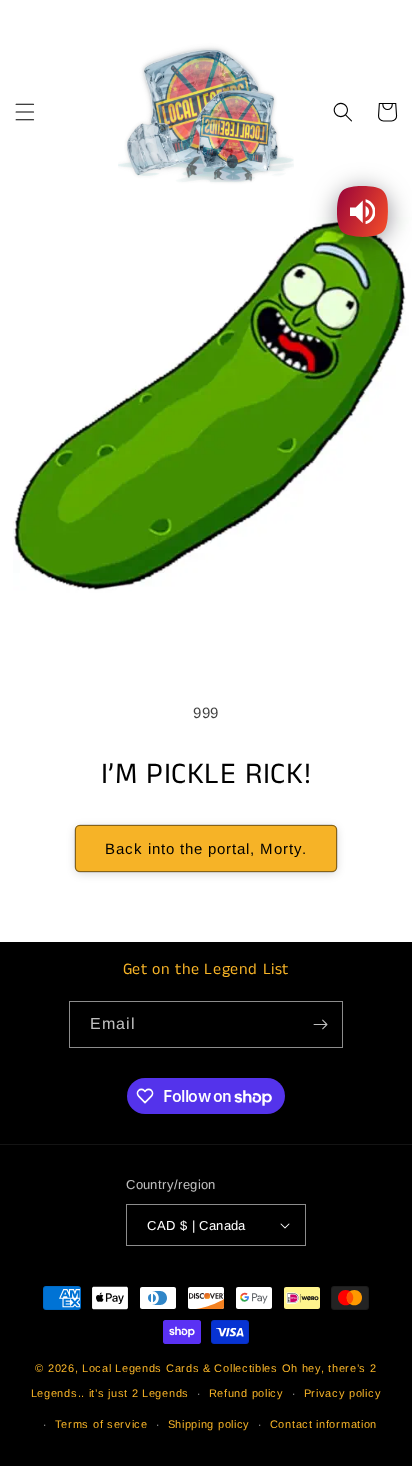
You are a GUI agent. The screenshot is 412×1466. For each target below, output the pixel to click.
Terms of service (101, 1424)
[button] (25, 112)
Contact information (323, 1424)
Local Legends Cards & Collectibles (180, 1368)
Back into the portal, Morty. (206, 848)
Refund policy (246, 1393)
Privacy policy (343, 1393)
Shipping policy (209, 1424)
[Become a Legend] (320, 1024)
